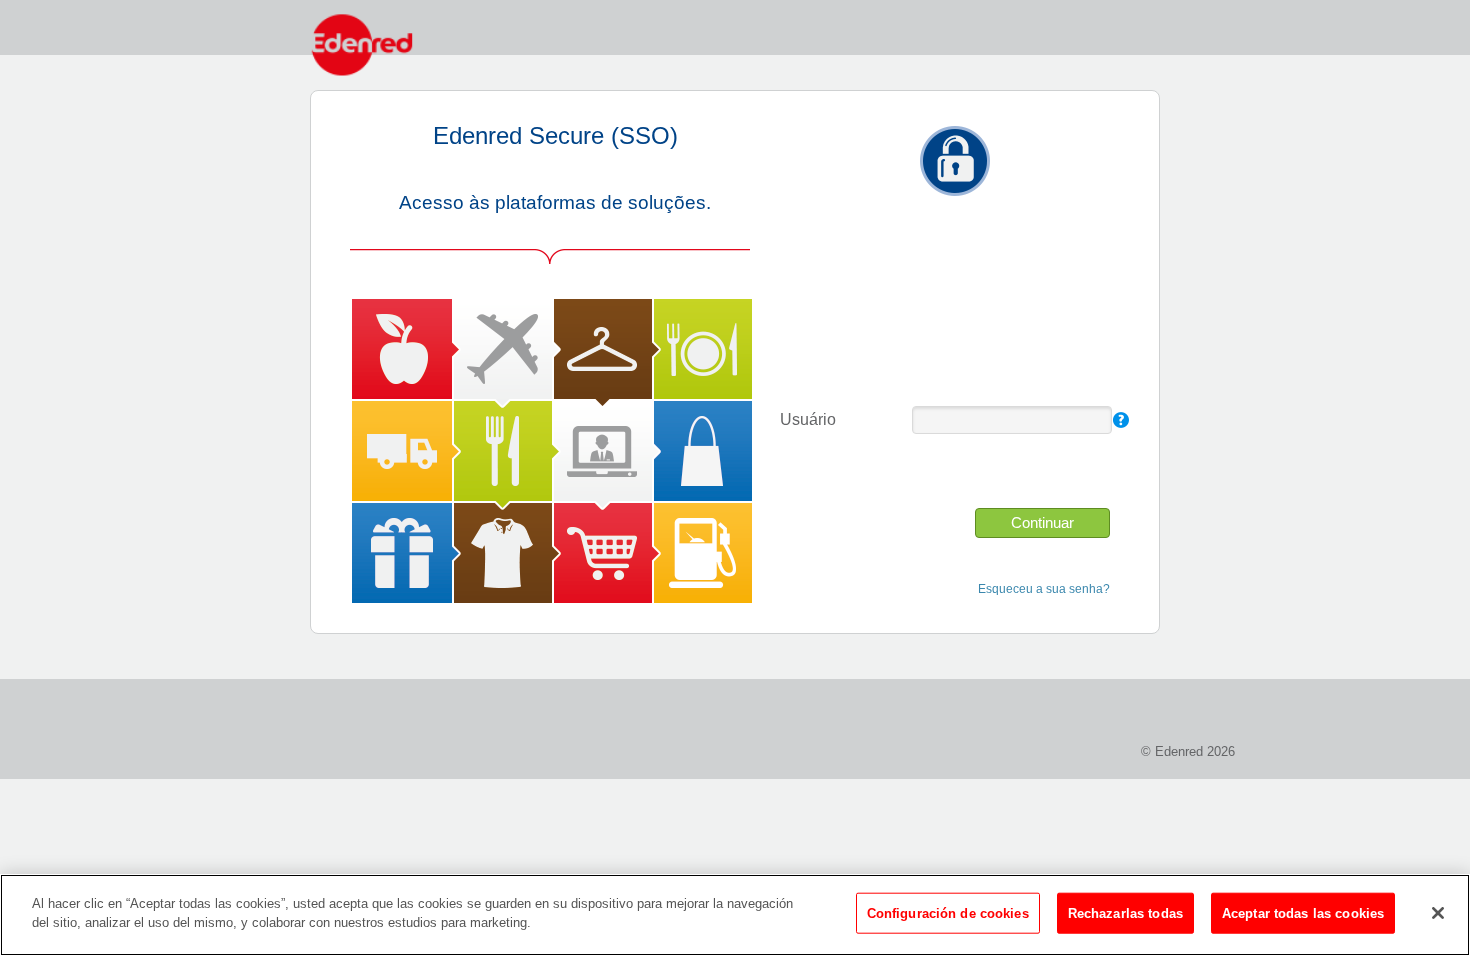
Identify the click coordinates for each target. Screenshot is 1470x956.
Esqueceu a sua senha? (1044, 589)
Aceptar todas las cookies (1303, 913)
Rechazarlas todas (1125, 913)
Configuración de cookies (948, 913)
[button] (1042, 523)
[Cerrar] (1438, 913)
